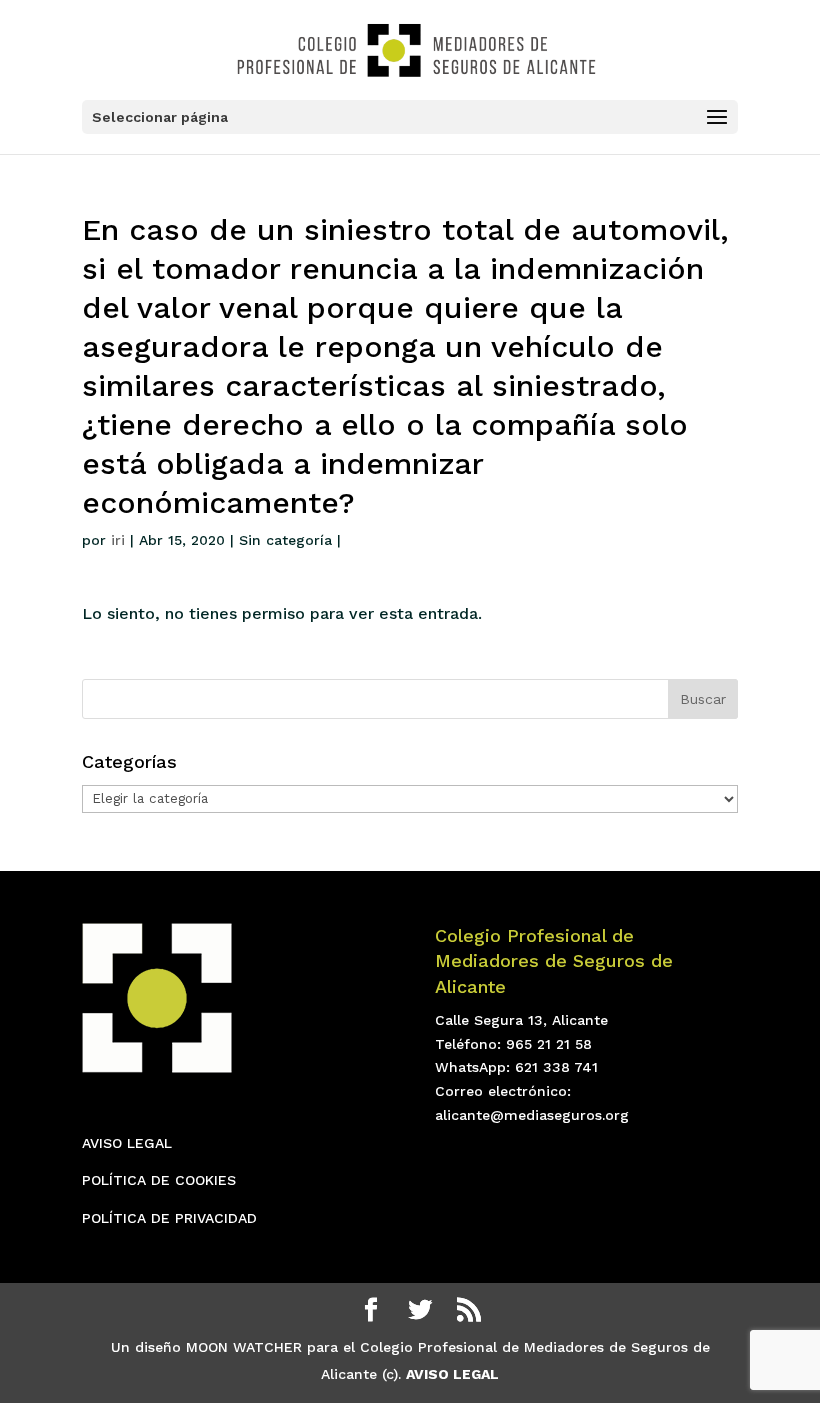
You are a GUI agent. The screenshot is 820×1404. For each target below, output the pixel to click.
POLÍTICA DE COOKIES (159, 1180)
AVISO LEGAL (127, 1143)
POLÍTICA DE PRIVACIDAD (169, 1218)
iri (118, 540)
